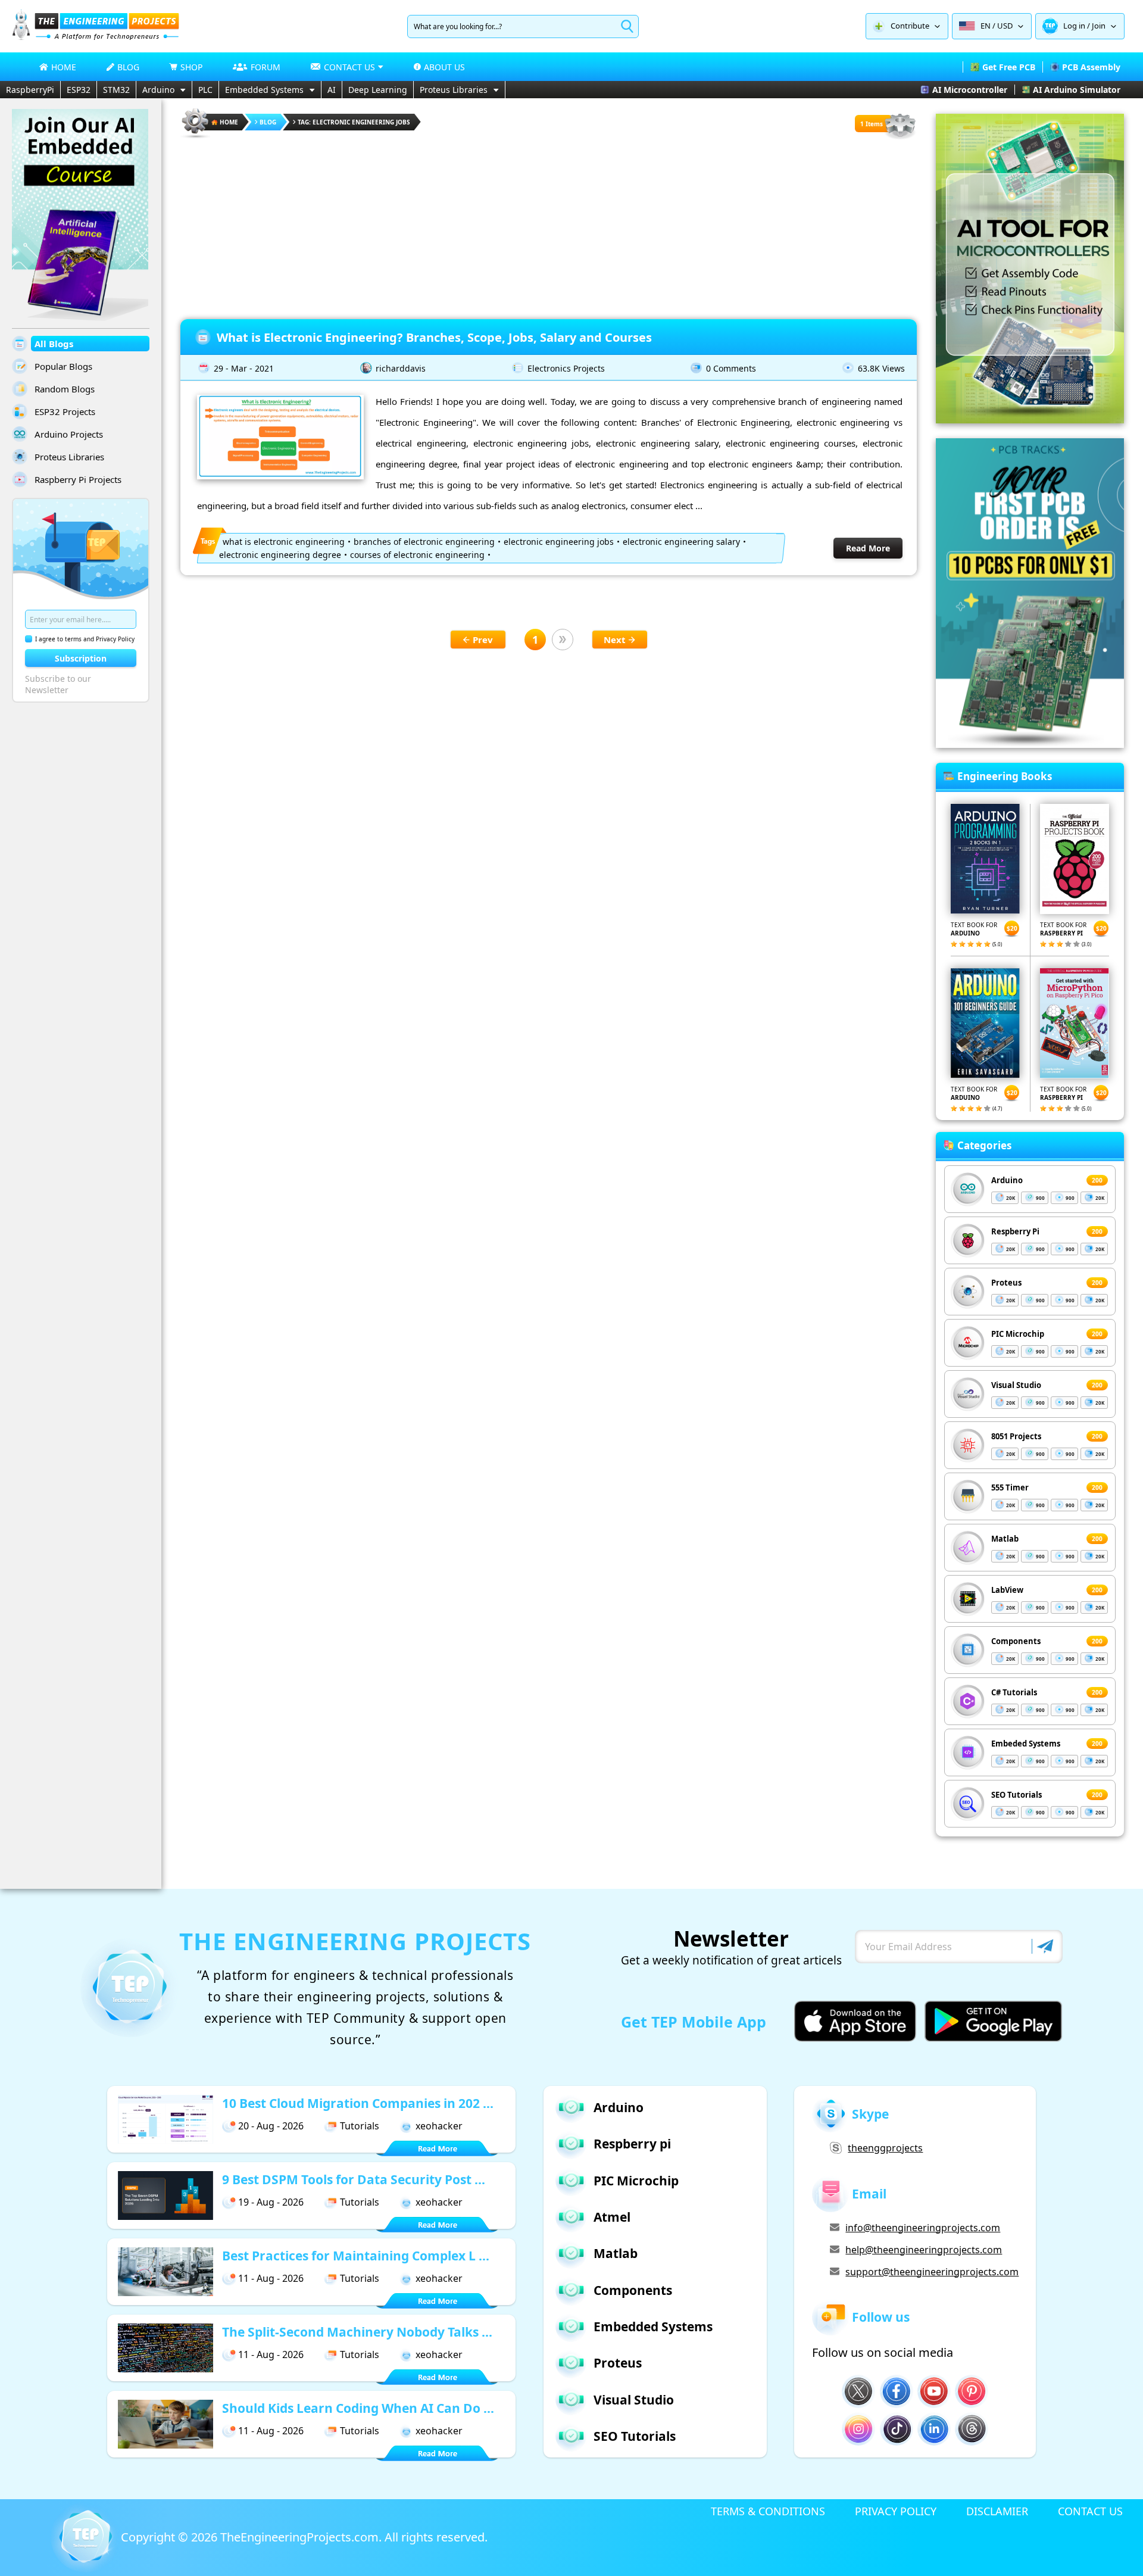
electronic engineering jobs (559, 542)
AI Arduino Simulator (1077, 90)
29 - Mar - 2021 (244, 368)
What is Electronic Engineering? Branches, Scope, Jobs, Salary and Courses (434, 337)
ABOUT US (444, 67)
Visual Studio (1016, 1385)
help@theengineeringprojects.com (924, 2250)
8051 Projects (1016, 1436)
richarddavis (401, 368)
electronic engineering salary (681, 542)
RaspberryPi (30, 90)
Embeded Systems (1026, 1744)
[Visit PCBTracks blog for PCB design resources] (1030, 744)
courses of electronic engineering (417, 555)
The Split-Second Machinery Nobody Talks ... (357, 2332)
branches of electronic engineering (424, 542)
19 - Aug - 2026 (271, 2202)
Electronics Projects (566, 368)
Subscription (81, 658)
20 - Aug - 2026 (271, 2126)
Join (1099, 26)
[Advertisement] (549, 224)
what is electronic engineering (284, 542)
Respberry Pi (1015, 1231)
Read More (868, 548)
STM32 (116, 90)
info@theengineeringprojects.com (923, 2228)
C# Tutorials (1014, 1692)
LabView (1007, 1590)
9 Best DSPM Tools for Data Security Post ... (354, 2179)
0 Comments (731, 368)
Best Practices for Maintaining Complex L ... (356, 2256)
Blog (268, 122)
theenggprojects (885, 2148)
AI (332, 90)
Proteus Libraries (454, 90)
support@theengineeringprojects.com (932, 2272)
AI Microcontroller (970, 90)
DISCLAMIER (997, 2511)
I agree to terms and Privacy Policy (85, 639)
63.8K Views (881, 368)
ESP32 (79, 90)
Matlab (1005, 1539)
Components (1016, 1641)
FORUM (266, 67)
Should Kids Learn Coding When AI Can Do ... (358, 2408)
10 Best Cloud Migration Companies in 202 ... (358, 2103)
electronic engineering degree (280, 555)
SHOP (191, 67)
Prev (483, 640)
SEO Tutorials (1016, 1795)
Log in (1074, 26)
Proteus (1006, 1283)
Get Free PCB (1009, 67)
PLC (205, 90)
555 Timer (1010, 1487)
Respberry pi (632, 2144)
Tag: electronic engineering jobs (354, 122)
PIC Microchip (1018, 1334)
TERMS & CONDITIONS (768, 2511)
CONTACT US (1090, 2511)
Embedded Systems (264, 90)
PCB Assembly (1091, 67)
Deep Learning (378, 90)
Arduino (158, 90)
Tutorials (360, 2126)
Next (615, 640)
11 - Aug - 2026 (271, 2278)
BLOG (128, 67)
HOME (64, 67)
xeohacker (439, 2126)
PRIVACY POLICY (896, 2511)
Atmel (612, 2217)
